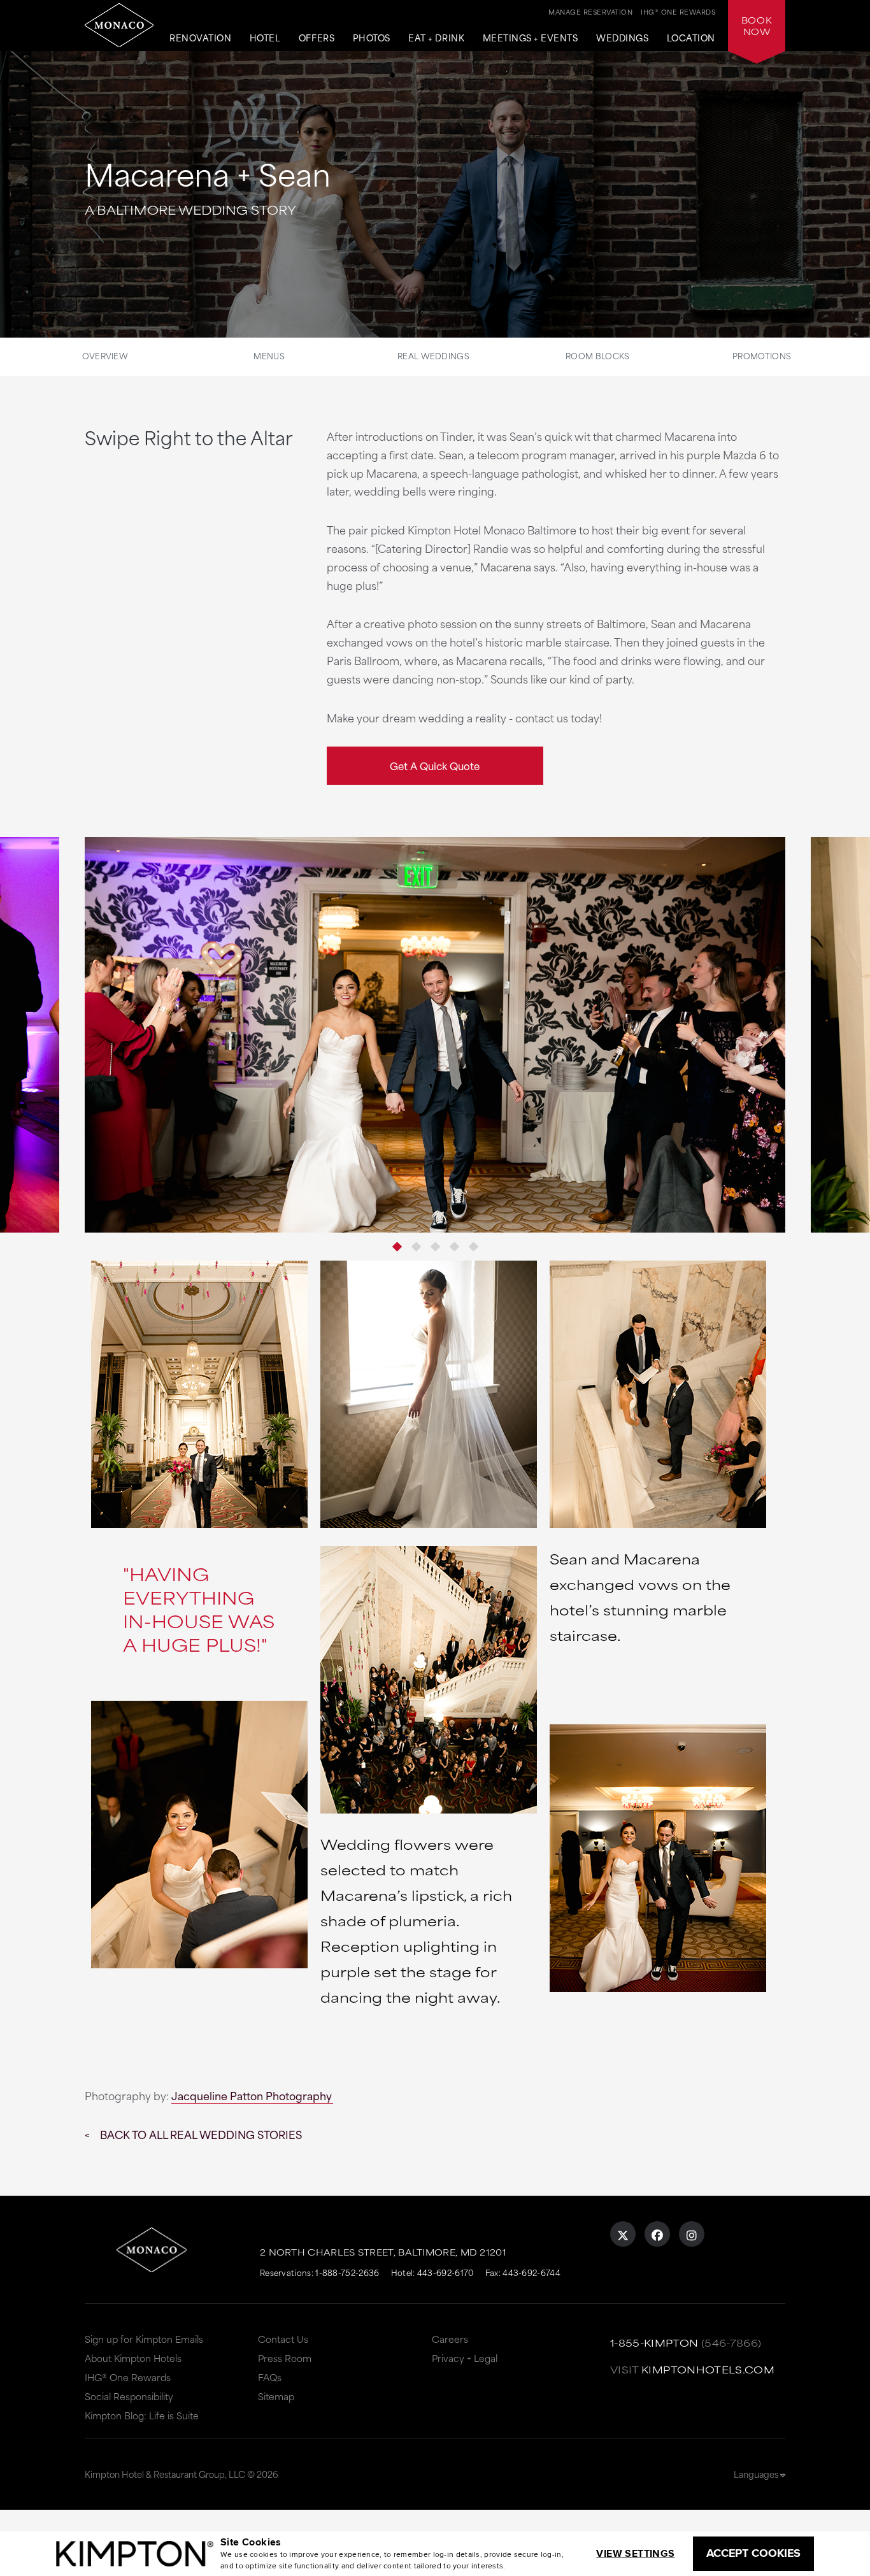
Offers (317, 38)
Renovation (200, 38)
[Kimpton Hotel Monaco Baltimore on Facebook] (657, 2234)
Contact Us (283, 2339)
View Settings (635, 2553)
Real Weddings (433, 355)
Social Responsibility (129, 2396)
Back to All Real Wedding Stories (201, 2134)
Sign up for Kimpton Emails (144, 2339)
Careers (450, 2339)
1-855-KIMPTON (654, 2343)
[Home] (119, 25)
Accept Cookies (753, 2553)
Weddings (622, 38)
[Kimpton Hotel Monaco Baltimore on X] (623, 2234)
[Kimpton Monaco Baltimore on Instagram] (692, 2234)
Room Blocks (597, 355)
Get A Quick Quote (435, 765)
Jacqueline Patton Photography (252, 2095)
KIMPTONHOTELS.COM (708, 2369)
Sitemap (276, 2396)
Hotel (265, 38)
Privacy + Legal (465, 2358)
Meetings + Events (531, 38)
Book (757, 25)
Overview (105, 355)
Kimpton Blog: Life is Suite (142, 2415)
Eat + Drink (436, 38)
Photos (372, 38)
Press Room (285, 2358)
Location (691, 38)
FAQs (270, 2377)
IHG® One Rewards (128, 2377)
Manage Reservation (590, 11)
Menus (269, 355)
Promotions (762, 355)
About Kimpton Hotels (133, 2358)
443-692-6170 (446, 2272)
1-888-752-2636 (347, 2272)
